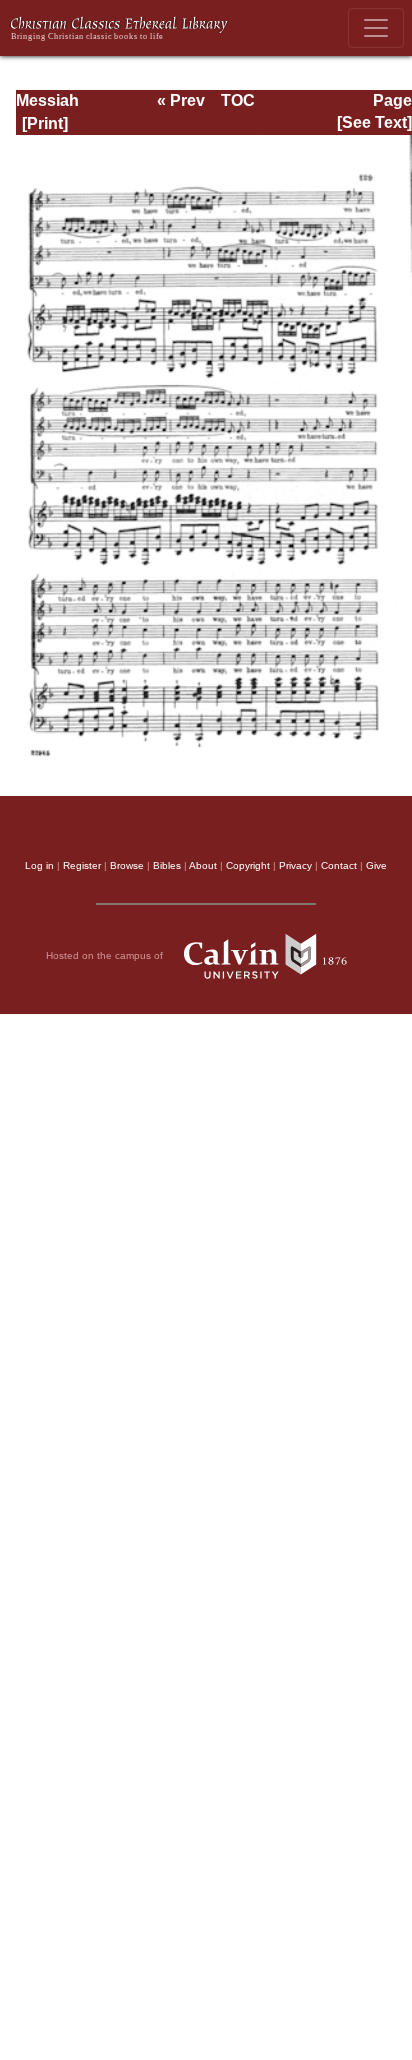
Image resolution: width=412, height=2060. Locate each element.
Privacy (295, 865)
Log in (39, 865)
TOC (238, 100)
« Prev (181, 100)
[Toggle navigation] (376, 28)
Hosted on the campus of (106, 955)
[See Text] (374, 122)
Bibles (167, 865)
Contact (339, 865)
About (203, 865)
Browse (127, 865)
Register (82, 865)
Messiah (47, 100)
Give (376, 865)
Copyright (248, 865)
